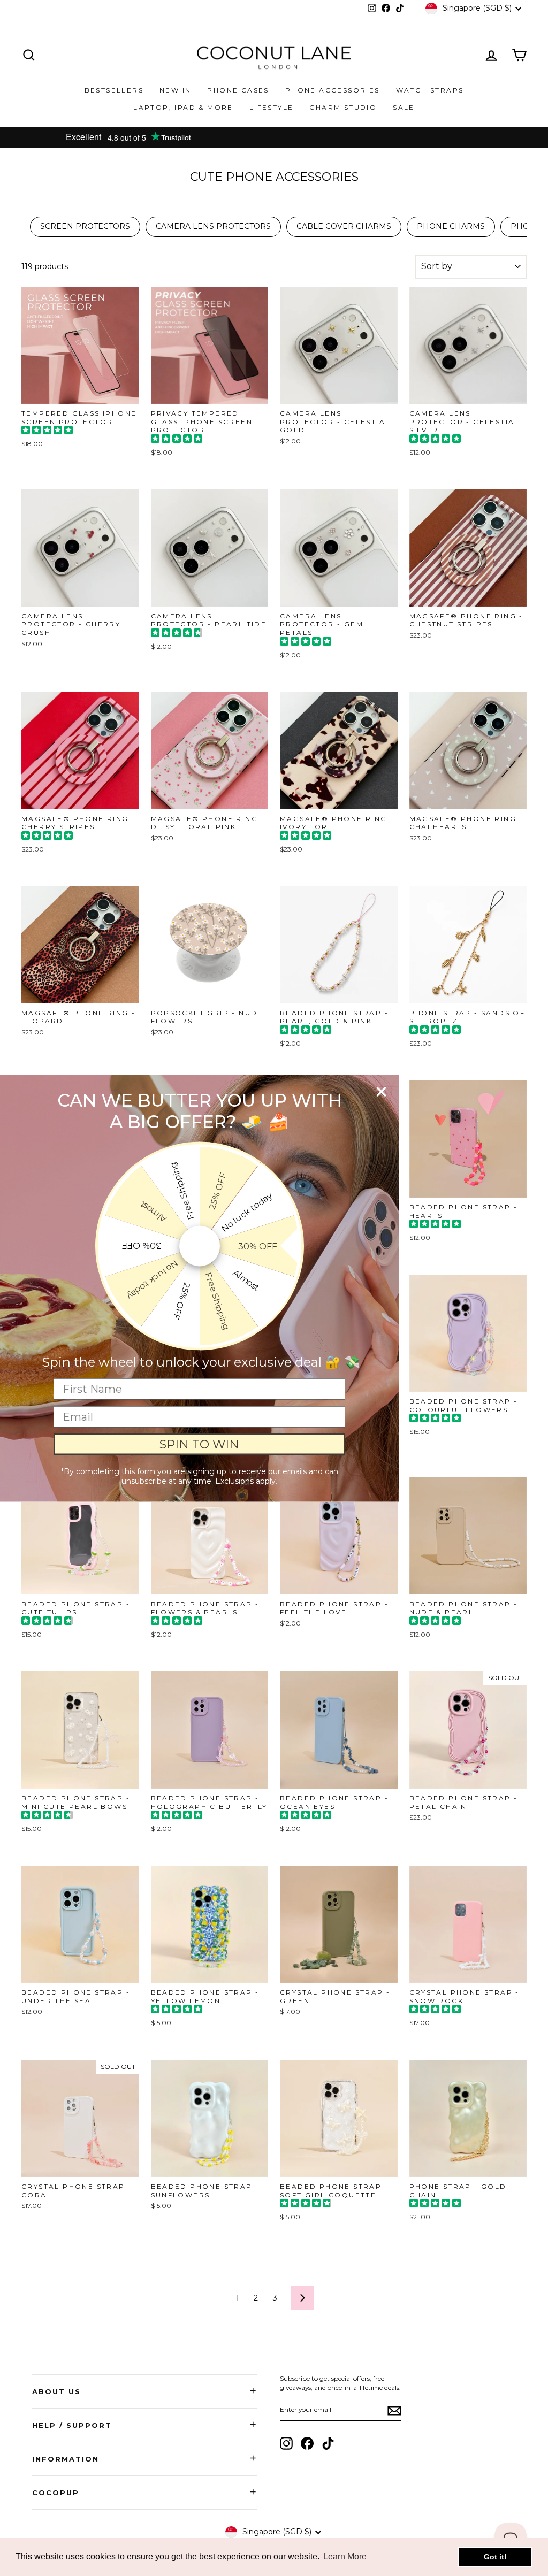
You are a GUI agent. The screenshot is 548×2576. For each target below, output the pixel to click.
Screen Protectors (85, 226)
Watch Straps (430, 90)
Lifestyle (272, 107)
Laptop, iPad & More (183, 107)
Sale (404, 107)
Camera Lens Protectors (213, 226)
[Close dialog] (381, 1092)
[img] (47, 431)
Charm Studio (343, 107)
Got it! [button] (495, 2557)
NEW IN (175, 90)
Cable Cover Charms (344, 226)
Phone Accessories (333, 90)
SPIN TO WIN (199, 1444)
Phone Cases (238, 90)
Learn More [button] (345, 2556)
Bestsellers (114, 90)
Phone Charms (451, 226)
